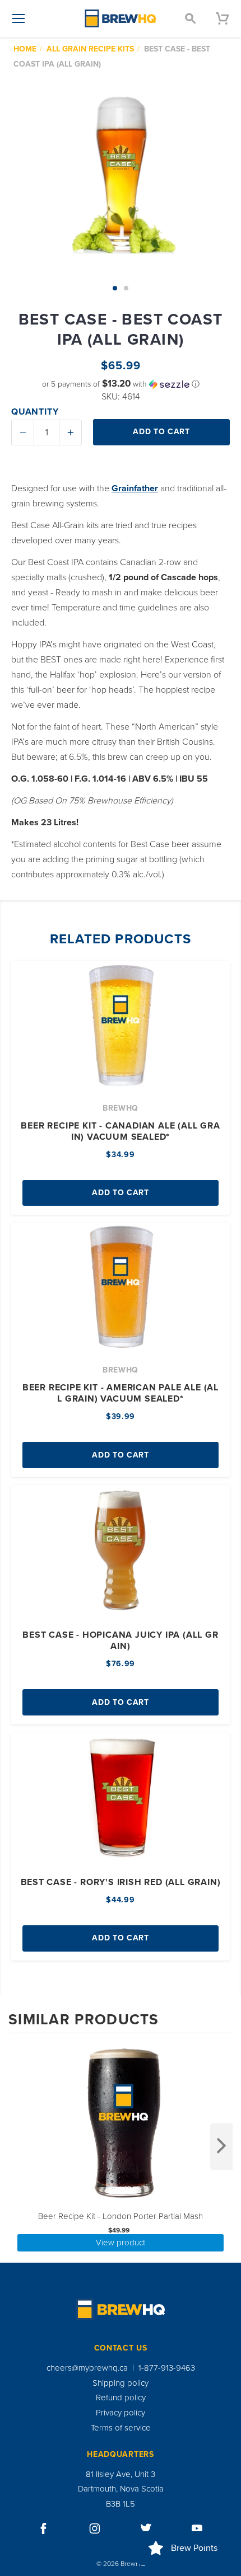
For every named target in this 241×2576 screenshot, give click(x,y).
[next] (221, 2147)
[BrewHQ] (121, 18)
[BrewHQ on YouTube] (197, 2528)
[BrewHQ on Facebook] (44, 2528)
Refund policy (121, 2398)
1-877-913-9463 (167, 2368)
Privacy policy (121, 2413)
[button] (121, 384)
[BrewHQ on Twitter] (146, 2528)
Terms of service (121, 2428)
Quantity (35, 412)
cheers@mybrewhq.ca (87, 2368)
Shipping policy (121, 2383)
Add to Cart (121, 1193)
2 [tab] (126, 288)
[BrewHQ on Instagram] (95, 2528)
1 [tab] (115, 288)
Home (25, 49)
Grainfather (135, 488)
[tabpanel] (121, 175)
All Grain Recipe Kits (90, 49)
